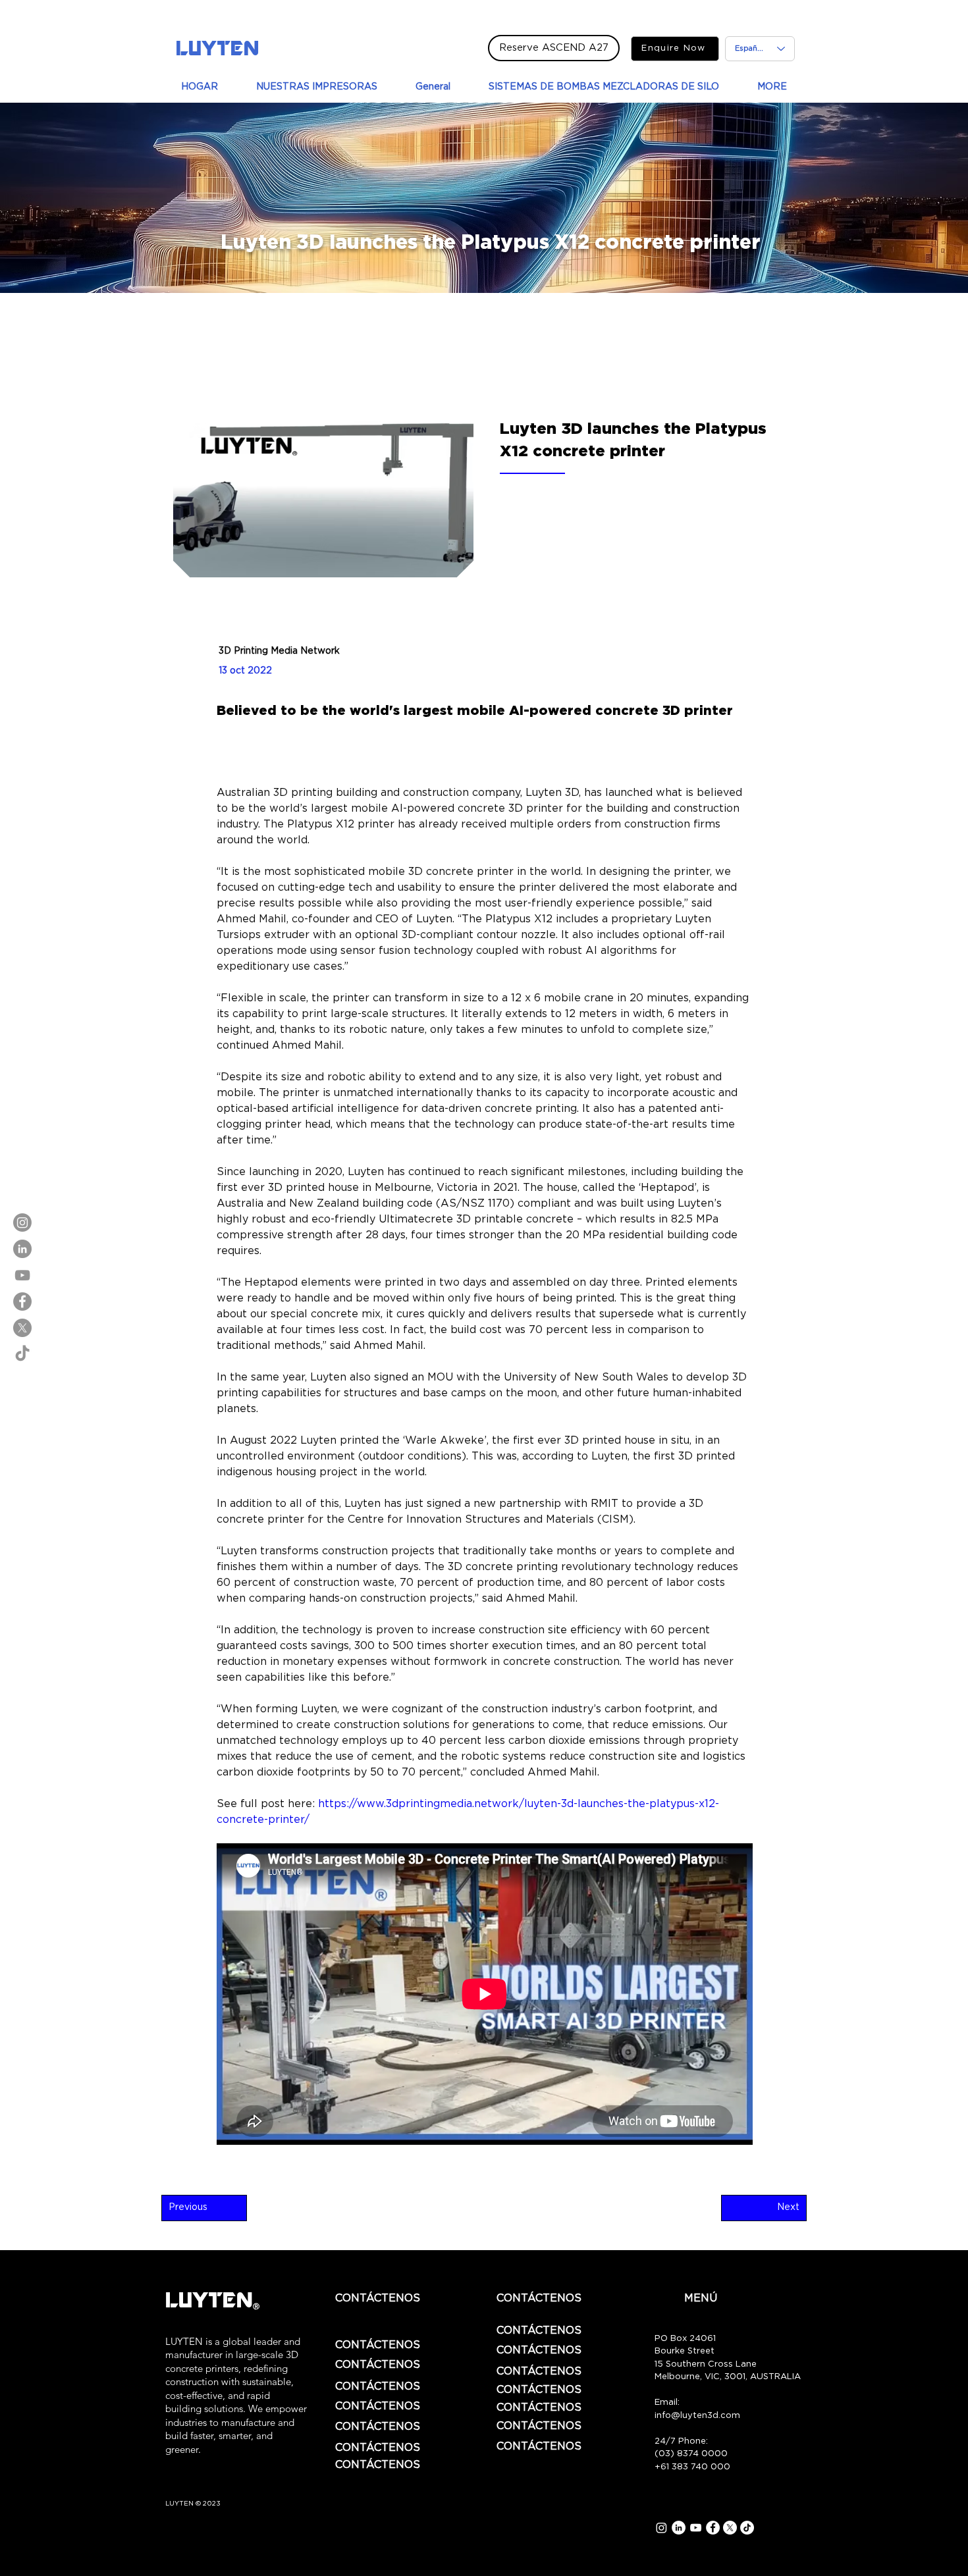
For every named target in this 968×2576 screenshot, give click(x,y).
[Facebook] (22, 1301)
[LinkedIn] (22, 1249)
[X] (22, 1328)
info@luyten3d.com (697, 2416)
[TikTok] (22, 1354)
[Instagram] (22, 1222)
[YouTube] (22, 1275)
